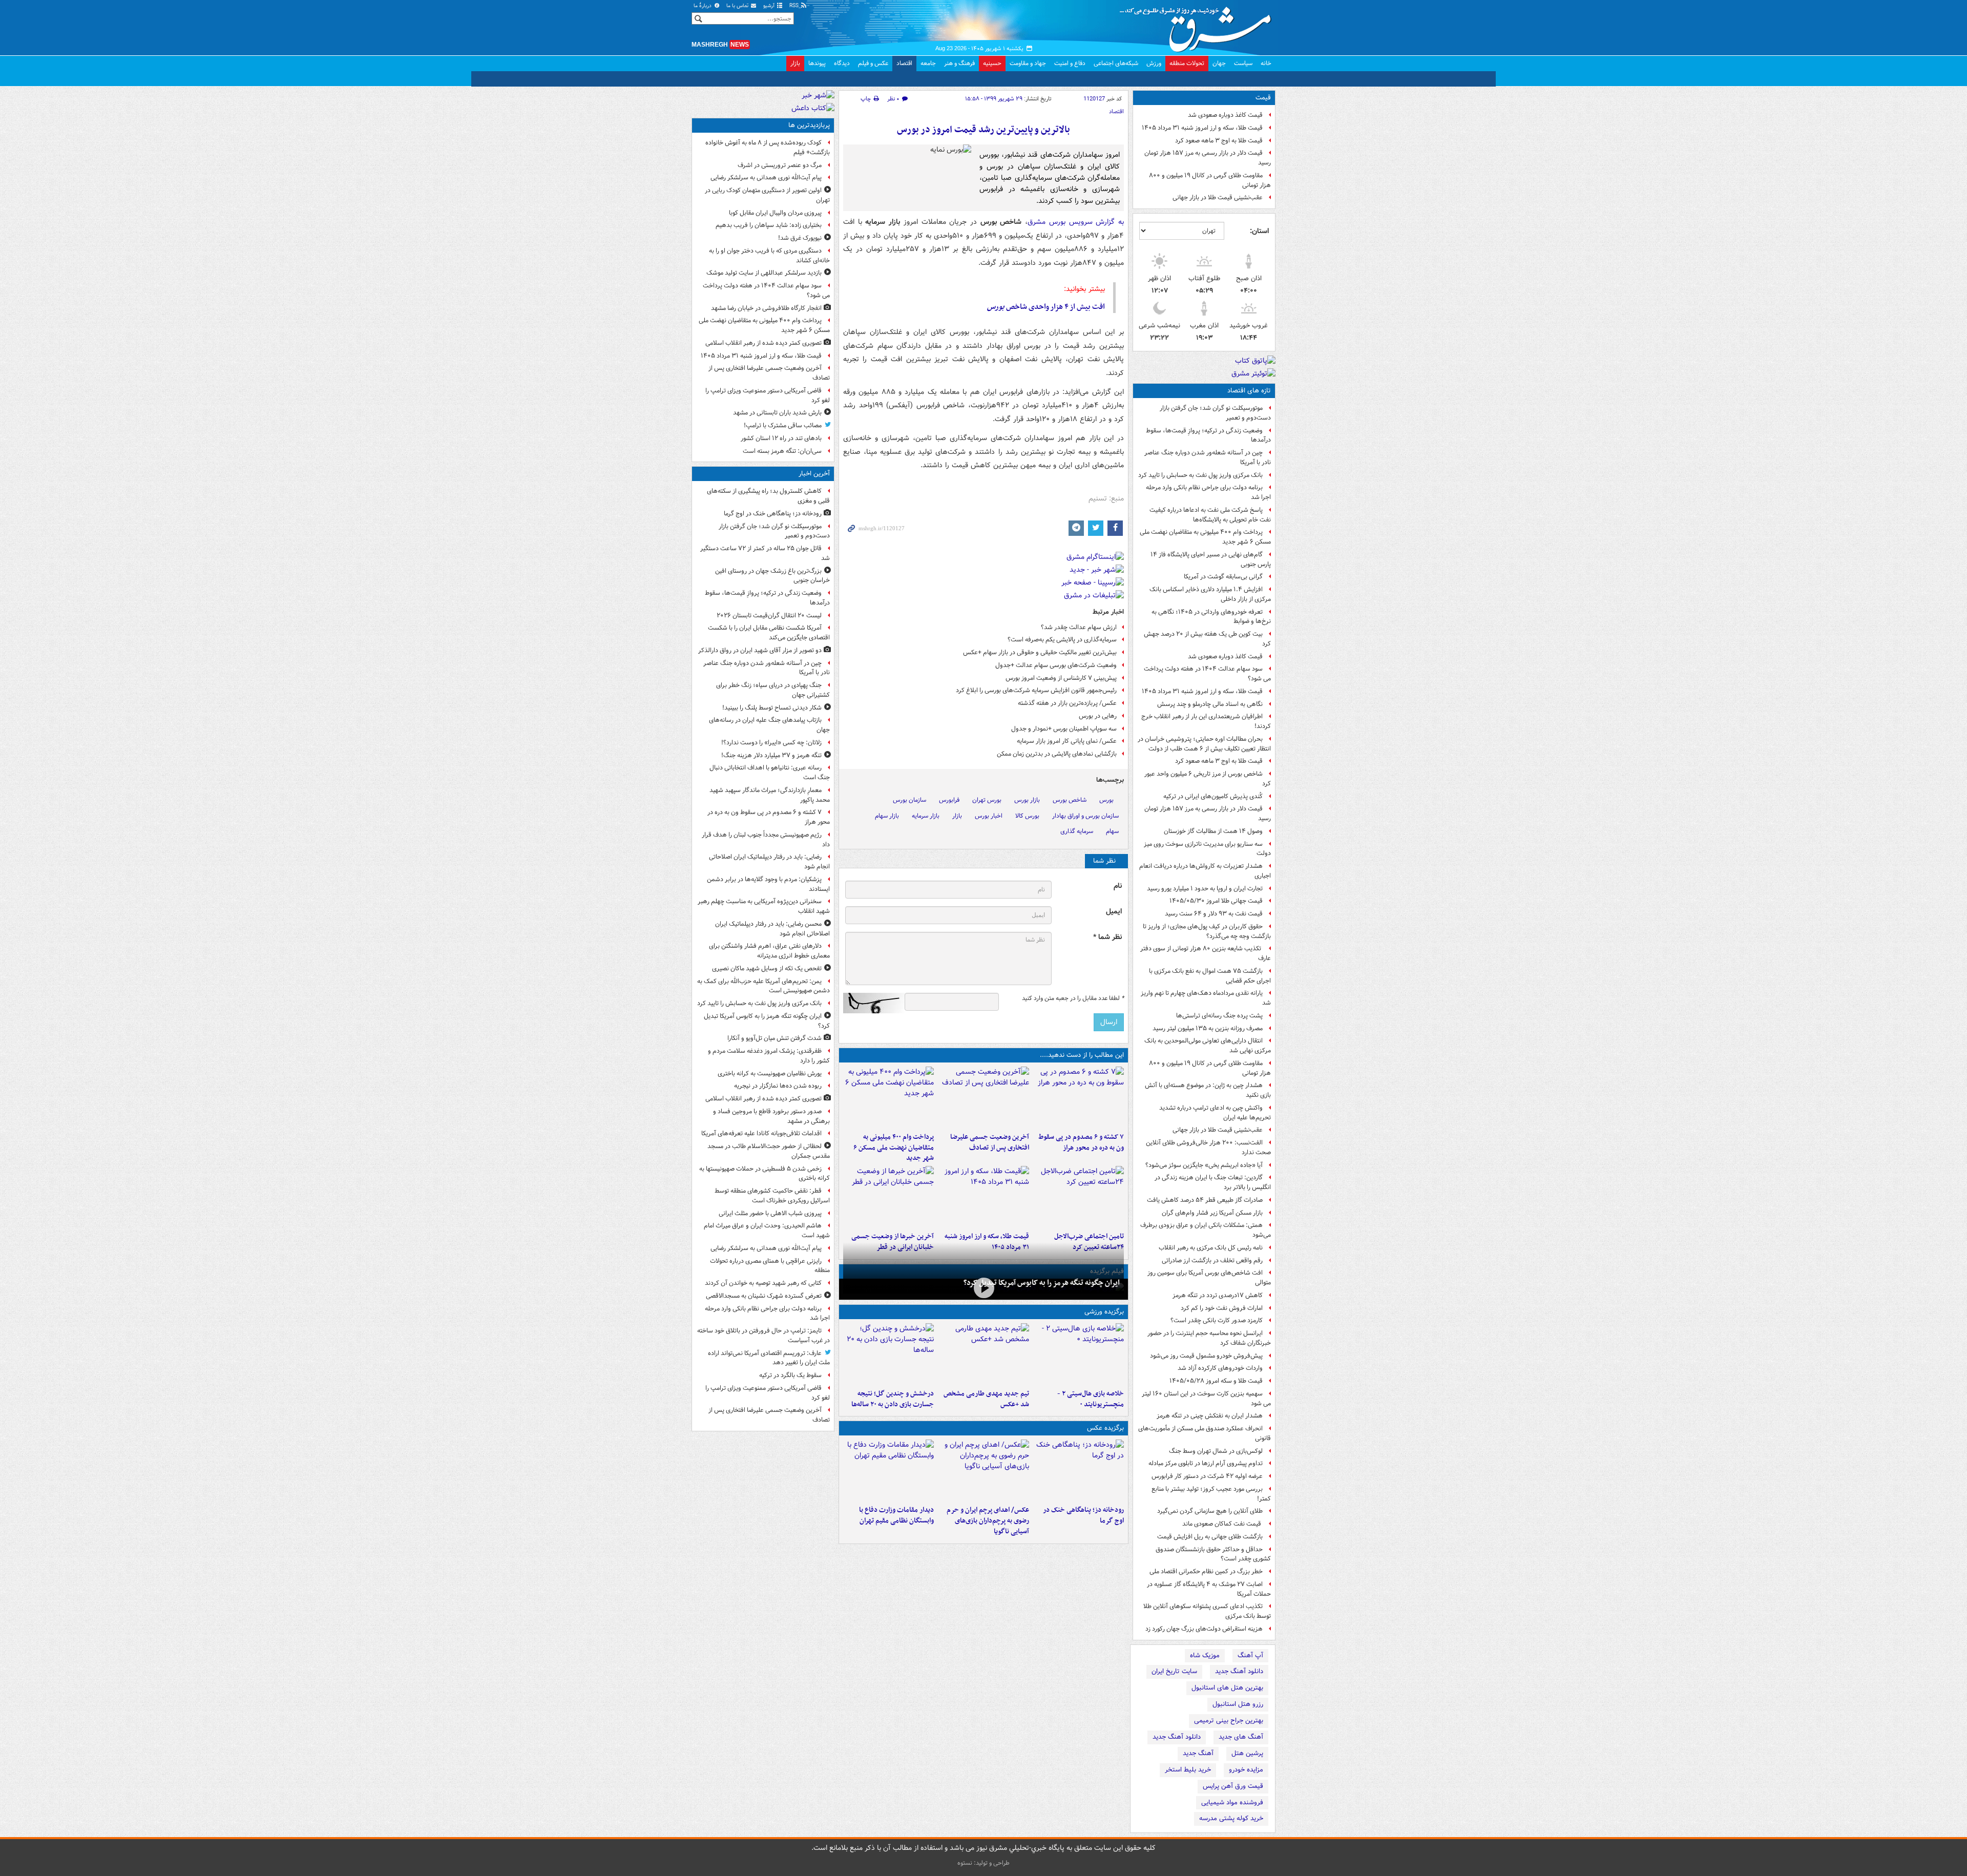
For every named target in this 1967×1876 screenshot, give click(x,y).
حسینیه (992, 63)
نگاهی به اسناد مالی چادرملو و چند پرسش (1210, 704)
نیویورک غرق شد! (800, 238)
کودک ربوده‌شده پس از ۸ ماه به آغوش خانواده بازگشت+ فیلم (768, 148)
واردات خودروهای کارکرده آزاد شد (1220, 1368)
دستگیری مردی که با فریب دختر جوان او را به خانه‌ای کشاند (769, 256)
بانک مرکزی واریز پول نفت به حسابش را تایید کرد (1200, 475)
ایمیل (1114, 912)
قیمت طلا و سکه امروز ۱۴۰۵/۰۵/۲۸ (1216, 1381)
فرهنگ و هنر (959, 63)
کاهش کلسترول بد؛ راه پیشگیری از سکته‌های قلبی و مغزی (768, 496)
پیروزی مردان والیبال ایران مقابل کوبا (775, 213)
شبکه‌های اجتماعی (1116, 63)
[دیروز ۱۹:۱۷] (983, 1097)
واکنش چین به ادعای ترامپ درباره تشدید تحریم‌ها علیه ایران (1215, 1113)
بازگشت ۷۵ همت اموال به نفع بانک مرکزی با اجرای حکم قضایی (1210, 976)
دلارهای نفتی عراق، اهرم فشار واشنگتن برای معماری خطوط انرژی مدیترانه (769, 951)
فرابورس (949, 800)
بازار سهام (887, 816)
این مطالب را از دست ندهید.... (1082, 1055)
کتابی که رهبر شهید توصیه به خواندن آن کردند (763, 1283)
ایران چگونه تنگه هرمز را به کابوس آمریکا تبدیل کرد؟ (1042, 1283)
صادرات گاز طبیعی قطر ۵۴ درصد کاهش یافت (1205, 1200)
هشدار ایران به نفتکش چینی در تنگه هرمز (1210, 1416)
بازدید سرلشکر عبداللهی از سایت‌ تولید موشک (764, 273)
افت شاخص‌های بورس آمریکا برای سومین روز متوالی (1209, 1278)
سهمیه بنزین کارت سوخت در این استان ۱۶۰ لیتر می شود (1206, 1399)
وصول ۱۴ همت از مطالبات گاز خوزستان (1213, 831)
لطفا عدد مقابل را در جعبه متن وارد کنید (1073, 998)
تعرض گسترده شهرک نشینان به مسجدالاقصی (764, 1296)
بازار (795, 63)
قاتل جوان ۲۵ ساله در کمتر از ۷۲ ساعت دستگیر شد (765, 553)
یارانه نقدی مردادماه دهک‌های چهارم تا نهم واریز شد (1206, 998)
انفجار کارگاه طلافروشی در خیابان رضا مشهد (766, 308)
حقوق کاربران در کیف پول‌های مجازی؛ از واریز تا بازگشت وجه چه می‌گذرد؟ (1207, 931)
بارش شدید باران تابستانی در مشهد (777, 413)
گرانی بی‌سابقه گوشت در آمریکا (1223, 577)
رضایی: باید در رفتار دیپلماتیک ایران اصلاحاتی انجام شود (769, 862)
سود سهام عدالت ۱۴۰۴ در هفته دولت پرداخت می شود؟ (1207, 674)
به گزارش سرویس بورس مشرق (1076, 222)
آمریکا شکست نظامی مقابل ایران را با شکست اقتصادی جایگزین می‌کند (769, 633)
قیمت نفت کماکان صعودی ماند (1222, 1524)
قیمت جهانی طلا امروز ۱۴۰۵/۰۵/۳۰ (1216, 901)
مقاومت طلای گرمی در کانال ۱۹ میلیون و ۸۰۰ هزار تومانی (1210, 180)
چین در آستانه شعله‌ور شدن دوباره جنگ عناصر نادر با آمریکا (1208, 457)
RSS (795, 6)
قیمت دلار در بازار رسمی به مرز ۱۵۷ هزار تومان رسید (1208, 158)
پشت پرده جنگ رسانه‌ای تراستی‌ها (1219, 1016)
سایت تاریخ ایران (1174, 1671)
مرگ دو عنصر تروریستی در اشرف (780, 165)
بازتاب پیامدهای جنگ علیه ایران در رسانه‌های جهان (769, 725)
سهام (1112, 831)
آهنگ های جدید (1241, 1737)
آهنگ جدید (1198, 1753)
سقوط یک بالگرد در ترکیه (790, 1375)
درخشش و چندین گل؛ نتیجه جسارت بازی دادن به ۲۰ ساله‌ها (893, 1399)
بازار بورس (1027, 800)
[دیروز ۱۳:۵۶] (983, 1197)
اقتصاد (904, 63)
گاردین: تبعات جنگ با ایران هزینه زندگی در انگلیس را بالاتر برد (1213, 1182)
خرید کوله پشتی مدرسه (1231, 1818)
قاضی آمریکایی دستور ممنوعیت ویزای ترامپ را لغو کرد (768, 395)
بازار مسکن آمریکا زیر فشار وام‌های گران (1212, 1213)
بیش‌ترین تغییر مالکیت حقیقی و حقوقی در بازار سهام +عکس (1040, 652)
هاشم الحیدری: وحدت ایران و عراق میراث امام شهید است (767, 1231)
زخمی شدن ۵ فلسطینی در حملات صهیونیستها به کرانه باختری (765, 1174)
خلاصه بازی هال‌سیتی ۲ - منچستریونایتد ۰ (1091, 1399)
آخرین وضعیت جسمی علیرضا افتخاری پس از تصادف (989, 1142)
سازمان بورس (909, 800)
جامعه (928, 63)
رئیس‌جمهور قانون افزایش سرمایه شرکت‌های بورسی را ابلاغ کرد (1036, 690)
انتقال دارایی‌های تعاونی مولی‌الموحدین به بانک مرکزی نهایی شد (1208, 1046)
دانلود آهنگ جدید (1239, 1671)
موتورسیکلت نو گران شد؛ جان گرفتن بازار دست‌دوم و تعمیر (1215, 413)
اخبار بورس (989, 816)
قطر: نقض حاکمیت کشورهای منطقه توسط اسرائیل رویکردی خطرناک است (772, 1196)
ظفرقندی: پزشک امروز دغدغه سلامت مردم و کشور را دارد (769, 1056)
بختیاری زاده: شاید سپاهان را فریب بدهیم (769, 225)
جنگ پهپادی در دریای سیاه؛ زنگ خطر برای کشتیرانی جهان (773, 690)
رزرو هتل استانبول (1238, 1704)
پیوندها (817, 63)
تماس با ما (738, 6)
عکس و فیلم (873, 63)
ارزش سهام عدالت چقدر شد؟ (1079, 627)
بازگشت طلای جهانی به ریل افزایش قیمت (1210, 1537)
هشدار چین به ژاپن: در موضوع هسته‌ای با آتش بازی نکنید (1208, 1090)
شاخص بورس (1070, 800)
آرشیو (770, 6)
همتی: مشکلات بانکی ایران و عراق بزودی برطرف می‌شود (1206, 1230)
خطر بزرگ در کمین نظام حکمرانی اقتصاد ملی (1206, 1571)
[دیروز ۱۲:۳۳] (888, 1197)
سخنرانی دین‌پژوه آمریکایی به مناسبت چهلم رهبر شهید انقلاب (764, 906)
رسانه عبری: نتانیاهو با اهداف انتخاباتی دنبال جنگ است (770, 773)
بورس (1106, 800)
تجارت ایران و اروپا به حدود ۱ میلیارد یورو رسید (1205, 889)
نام (1118, 886)
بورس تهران (987, 800)
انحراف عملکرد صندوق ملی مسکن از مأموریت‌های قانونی (1205, 1433)
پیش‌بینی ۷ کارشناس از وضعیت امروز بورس (1061, 678)
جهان (1219, 63)
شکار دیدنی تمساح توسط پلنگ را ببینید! (772, 708)
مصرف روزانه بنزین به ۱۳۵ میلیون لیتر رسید (1208, 1028)
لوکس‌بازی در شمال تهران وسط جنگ (1216, 1451)
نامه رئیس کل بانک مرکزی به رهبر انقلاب (1211, 1248)
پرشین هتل (1247, 1753)
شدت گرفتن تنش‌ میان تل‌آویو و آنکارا (775, 1038)
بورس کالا (1027, 816)
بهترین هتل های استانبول (1227, 1688)
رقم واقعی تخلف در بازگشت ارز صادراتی (1212, 1260)
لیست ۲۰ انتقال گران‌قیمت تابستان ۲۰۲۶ (769, 616)
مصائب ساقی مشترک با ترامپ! (783, 425)
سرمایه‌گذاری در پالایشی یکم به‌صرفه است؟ (1062, 640)
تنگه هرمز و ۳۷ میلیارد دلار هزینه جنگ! (771, 755)
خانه (1266, 63)
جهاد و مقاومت (1028, 63)
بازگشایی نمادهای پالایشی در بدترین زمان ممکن (1057, 754)
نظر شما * (1107, 937)
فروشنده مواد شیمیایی (1232, 1802)
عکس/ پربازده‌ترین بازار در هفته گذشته (1067, 703)
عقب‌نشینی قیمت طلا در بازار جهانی (1218, 197)
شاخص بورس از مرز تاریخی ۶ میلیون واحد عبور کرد (1208, 779)
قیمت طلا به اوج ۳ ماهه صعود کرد (1219, 141)
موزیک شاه (1205, 1655)
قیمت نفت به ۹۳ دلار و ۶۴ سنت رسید (1214, 914)
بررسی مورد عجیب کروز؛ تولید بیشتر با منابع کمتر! (1211, 1494)
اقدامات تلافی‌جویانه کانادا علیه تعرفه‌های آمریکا (761, 1133)
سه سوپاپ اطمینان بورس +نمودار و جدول (1064, 729)
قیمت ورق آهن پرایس (1233, 1786)
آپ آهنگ (1250, 1655)
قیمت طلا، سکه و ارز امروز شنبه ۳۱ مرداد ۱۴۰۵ (1202, 128)
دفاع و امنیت (1070, 63)
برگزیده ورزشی (1104, 1312)
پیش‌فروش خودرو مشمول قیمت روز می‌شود (1206, 1356)
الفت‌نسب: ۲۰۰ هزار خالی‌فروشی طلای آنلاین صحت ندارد (1208, 1148)
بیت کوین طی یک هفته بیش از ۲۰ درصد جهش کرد (1207, 639)
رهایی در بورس (1098, 716)
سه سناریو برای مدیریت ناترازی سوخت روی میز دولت (1207, 849)
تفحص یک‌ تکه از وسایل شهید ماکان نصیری (767, 968)
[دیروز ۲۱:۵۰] (983, 1288)
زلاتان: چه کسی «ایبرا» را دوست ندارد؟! (771, 743)
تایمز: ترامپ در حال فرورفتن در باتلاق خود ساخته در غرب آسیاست (763, 1336)
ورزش (1154, 63)
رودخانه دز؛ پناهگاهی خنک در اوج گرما (1083, 1515)
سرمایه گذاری (1077, 831)
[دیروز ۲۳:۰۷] (1079, 1097)
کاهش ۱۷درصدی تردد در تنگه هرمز (1218, 1295)
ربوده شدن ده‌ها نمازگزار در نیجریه (778, 1086)
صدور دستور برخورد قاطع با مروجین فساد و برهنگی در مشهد (771, 1116)
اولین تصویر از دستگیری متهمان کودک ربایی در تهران (767, 195)
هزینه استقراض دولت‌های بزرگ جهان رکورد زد (1204, 1629)
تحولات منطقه (1187, 63)
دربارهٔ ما (703, 6)
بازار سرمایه (926, 816)
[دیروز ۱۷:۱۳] (1079, 1197)
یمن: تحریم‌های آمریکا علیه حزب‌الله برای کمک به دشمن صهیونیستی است (763, 986)
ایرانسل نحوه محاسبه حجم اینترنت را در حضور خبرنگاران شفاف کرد (1209, 1338)
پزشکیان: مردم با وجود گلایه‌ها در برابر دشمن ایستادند (768, 884)
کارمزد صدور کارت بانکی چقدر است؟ (1217, 1320)
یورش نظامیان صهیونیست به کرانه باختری (770, 1074)
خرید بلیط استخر (1188, 1770)
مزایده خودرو (1246, 1770)
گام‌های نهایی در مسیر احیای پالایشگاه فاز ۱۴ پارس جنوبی (1211, 559)
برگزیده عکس (1105, 1428)
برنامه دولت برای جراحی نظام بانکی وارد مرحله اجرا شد (1208, 492)
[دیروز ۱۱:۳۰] (888, 1354)
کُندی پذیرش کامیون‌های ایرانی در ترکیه (1213, 796)
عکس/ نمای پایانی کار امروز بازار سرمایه (1067, 741)
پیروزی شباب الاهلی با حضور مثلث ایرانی (770, 1213)
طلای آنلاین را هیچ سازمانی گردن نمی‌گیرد (1210, 1511)
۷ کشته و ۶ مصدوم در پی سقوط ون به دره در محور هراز (1081, 1142)
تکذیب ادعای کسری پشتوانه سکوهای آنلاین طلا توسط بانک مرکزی (1207, 1611)
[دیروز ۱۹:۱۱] (983, 1470)
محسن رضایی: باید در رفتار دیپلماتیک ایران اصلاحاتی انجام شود (772, 929)
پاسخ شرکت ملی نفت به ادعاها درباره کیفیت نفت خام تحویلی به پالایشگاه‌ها (1210, 515)
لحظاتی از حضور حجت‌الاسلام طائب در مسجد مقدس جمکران (769, 1151)
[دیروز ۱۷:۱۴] (1079, 1354)
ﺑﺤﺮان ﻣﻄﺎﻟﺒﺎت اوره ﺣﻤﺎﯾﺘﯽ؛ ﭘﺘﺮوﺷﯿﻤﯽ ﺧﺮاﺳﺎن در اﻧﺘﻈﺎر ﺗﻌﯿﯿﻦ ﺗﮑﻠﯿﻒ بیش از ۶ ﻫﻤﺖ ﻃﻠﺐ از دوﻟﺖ (1204, 744)
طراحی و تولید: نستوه (983, 1863)
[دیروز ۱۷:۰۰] (888, 1470)
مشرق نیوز (1199, 26)
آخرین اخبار (814, 474)
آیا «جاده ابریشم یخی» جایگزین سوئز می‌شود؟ (1204, 1165)
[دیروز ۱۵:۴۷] (983, 1354)
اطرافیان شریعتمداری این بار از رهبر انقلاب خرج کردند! (1206, 721)
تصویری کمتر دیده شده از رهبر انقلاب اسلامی (763, 343)
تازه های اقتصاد (1249, 391)
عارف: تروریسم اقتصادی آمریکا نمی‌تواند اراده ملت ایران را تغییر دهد (769, 1358)
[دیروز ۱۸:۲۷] (888, 1097)
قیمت (1263, 98)
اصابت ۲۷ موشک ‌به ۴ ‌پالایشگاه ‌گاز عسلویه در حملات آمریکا (1209, 1589)
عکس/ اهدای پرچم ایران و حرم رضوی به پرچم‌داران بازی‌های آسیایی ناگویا (988, 1521)
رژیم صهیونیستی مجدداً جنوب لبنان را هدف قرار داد (766, 840)
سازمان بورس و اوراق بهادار (1085, 816)
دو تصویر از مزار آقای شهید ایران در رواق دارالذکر (760, 650)
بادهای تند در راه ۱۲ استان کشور (781, 438)
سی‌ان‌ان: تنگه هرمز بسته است (782, 451)
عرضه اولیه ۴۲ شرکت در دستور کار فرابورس (1207, 1476)
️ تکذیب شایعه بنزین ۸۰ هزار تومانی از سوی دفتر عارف (1206, 953)
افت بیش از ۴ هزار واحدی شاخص (1046, 307)
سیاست (1243, 63)
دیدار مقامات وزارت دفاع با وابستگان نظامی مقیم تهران (896, 1515)
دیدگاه (842, 63)
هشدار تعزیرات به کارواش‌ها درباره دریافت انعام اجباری (1205, 871)
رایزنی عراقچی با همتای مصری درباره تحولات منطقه (770, 1266)
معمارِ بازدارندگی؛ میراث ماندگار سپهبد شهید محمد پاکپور (770, 795)
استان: (1259, 231)
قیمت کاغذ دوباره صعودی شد (1225, 115)
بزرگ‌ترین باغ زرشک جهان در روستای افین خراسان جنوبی (772, 576)
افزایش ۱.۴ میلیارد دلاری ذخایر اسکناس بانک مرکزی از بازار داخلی (1210, 594)
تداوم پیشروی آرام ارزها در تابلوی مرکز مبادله (1206, 1463)
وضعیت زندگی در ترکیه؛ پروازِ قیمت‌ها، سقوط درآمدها (1208, 435)
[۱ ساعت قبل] (1079, 1470)
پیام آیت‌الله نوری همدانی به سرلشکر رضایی (766, 178)
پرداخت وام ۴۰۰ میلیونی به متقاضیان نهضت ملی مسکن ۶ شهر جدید (1205, 537)
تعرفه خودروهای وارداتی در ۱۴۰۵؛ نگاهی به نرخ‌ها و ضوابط (1211, 617)
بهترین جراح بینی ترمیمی (1229, 1721)
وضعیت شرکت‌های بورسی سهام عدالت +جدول (1056, 665)
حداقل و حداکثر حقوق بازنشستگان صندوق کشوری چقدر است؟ (1213, 1554)
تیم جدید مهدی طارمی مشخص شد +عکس (986, 1399)
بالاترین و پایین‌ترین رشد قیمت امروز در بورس (983, 130)
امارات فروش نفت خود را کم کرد (1222, 1308)
